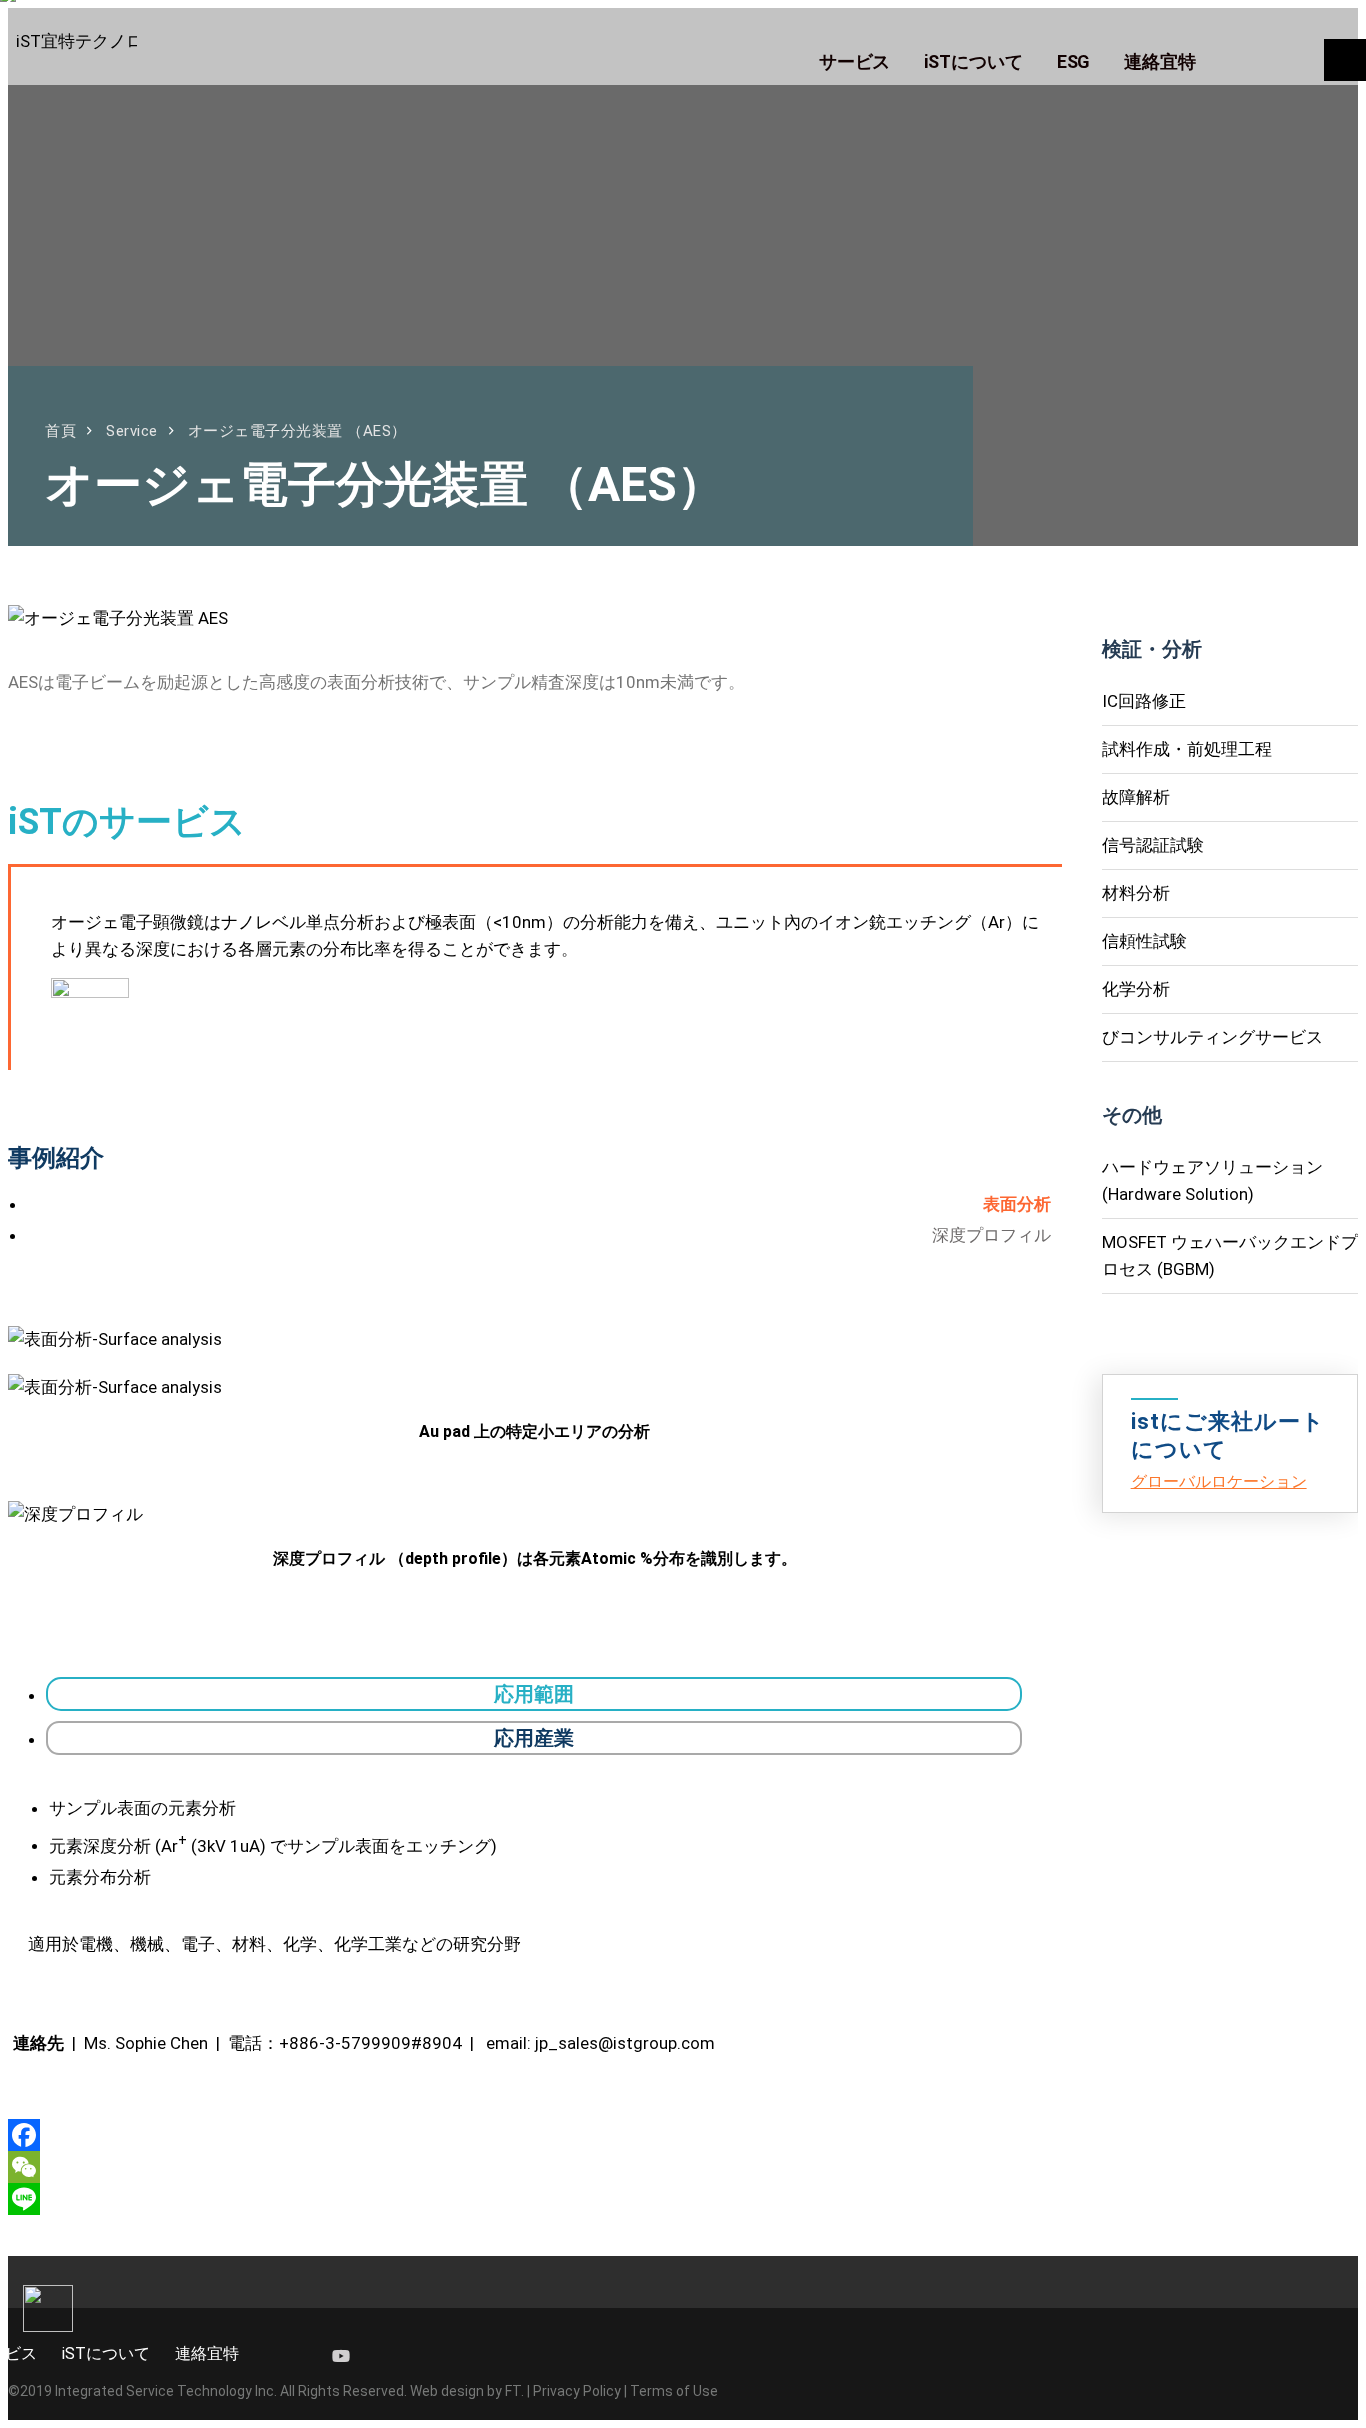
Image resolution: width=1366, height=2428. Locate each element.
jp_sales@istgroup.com (625, 2043)
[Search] (1345, 60)
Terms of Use (674, 2391)
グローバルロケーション (1219, 1481)
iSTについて (106, 2353)
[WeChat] (535, 2167)
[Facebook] (535, 2135)
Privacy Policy (577, 2391)
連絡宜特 (207, 2353)
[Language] (1276, 59)
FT (513, 2391)
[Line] (535, 2199)
